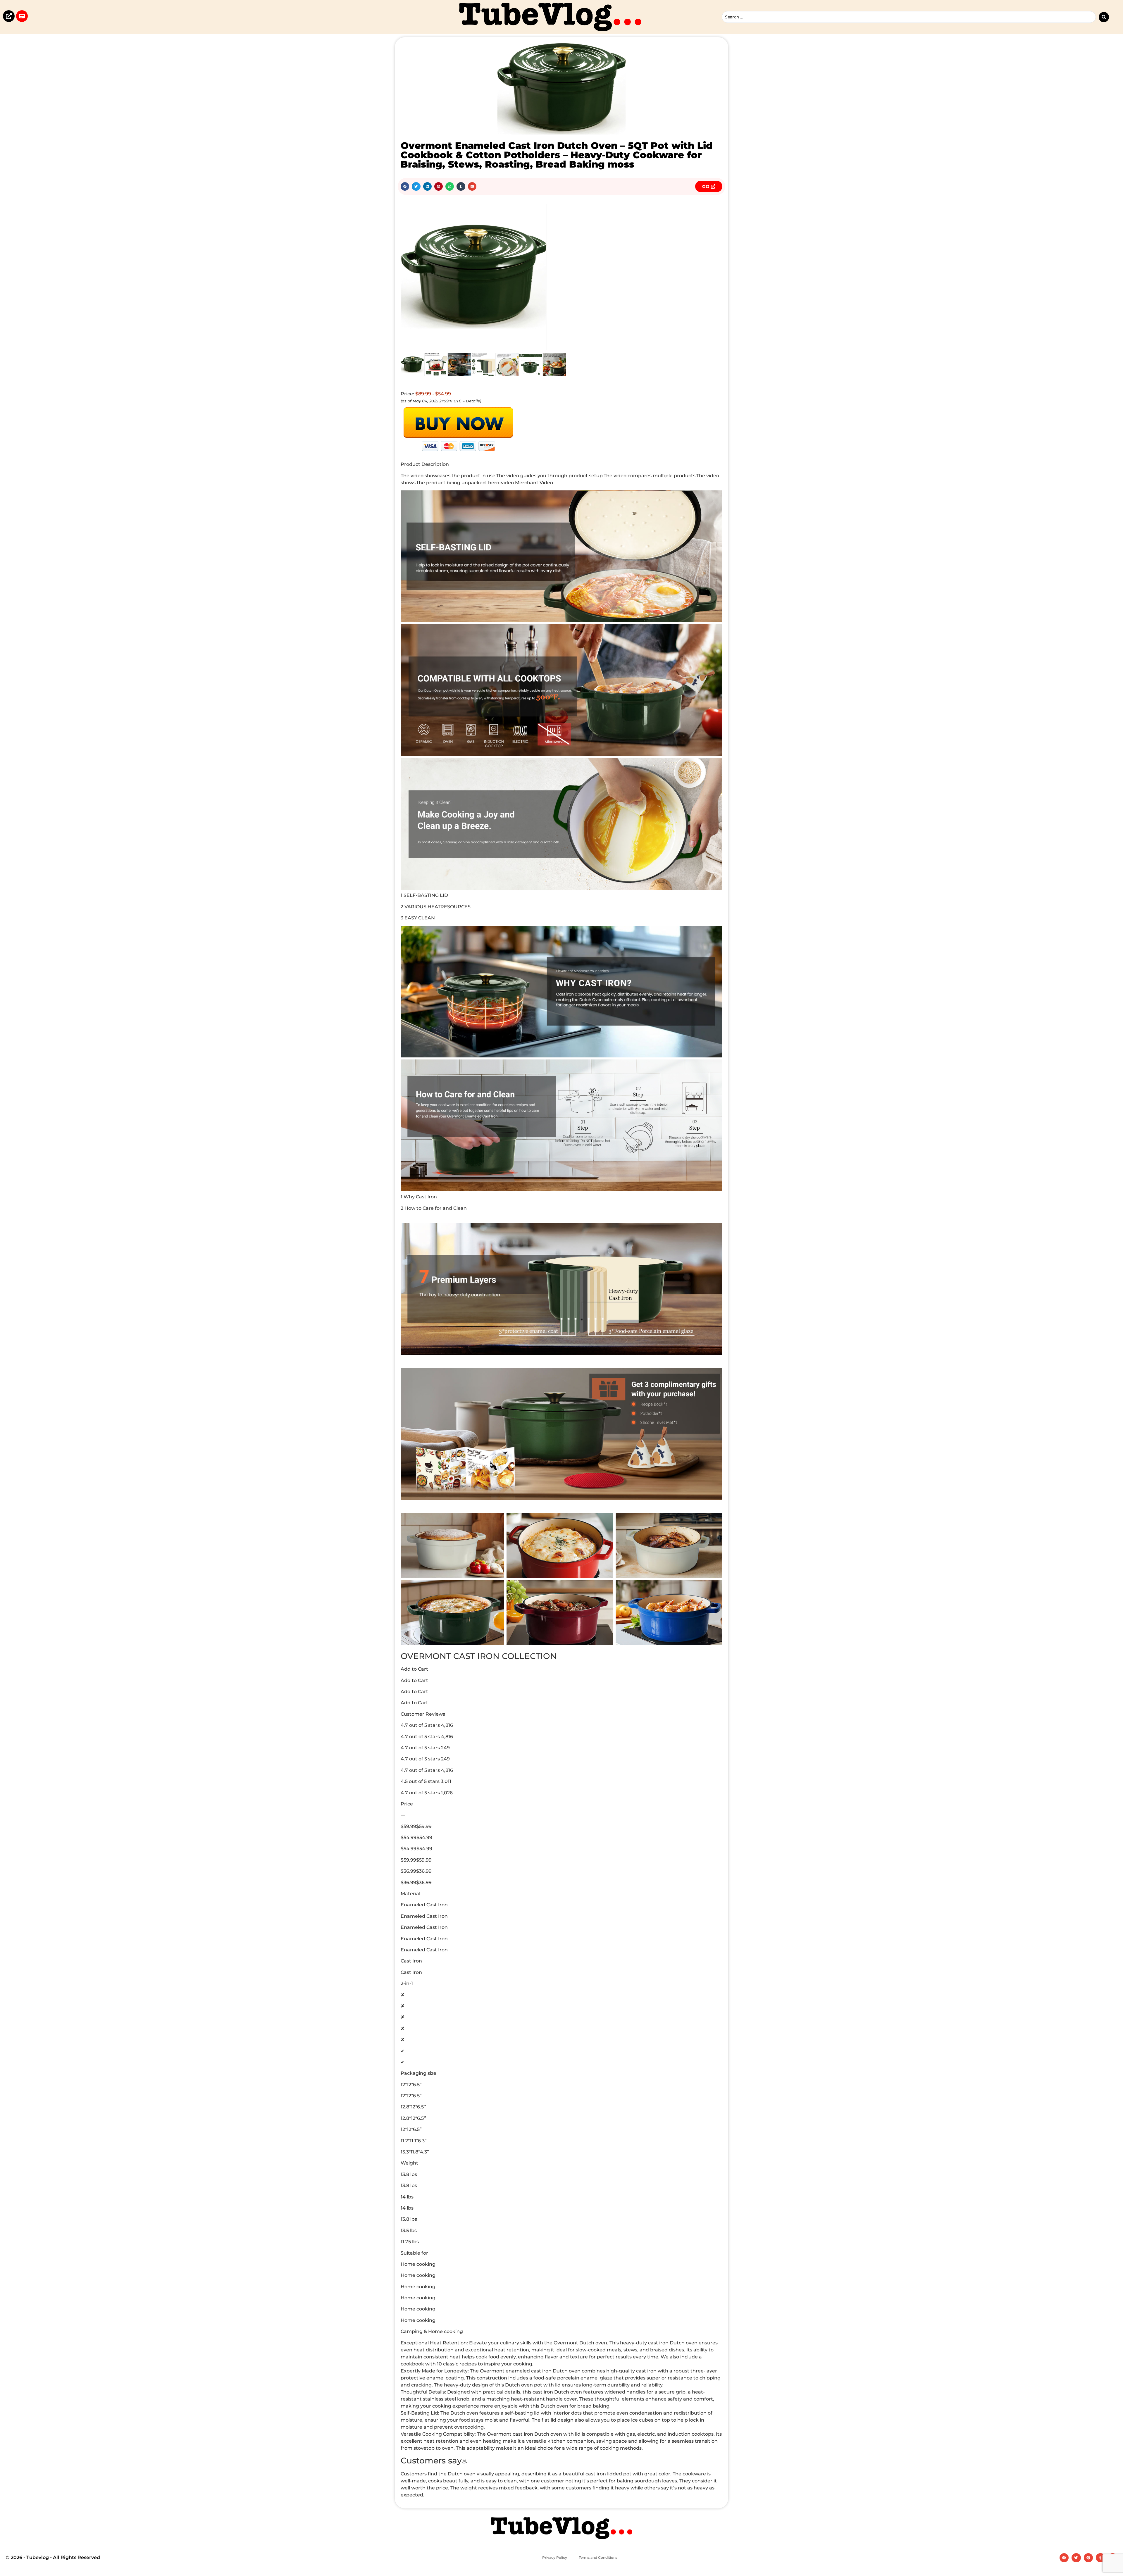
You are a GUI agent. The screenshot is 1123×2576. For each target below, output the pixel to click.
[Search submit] (1104, 17)
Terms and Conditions (598, 2557)
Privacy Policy (555, 2557)
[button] (405, 186)
